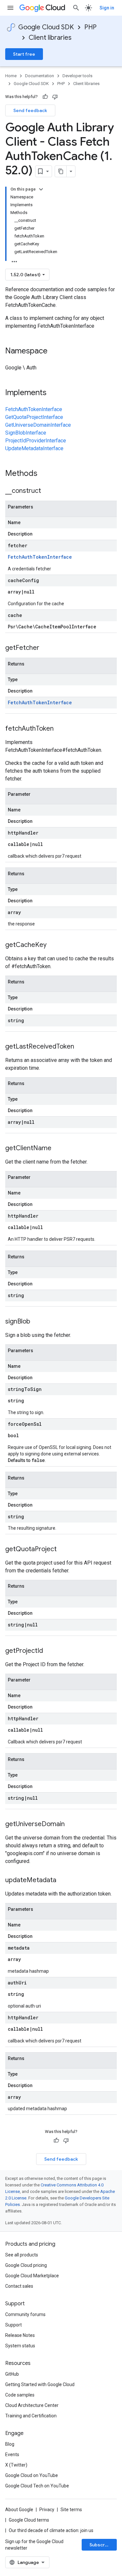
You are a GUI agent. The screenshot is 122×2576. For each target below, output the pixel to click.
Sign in (107, 8)
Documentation (40, 76)
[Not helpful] (55, 97)
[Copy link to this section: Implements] (53, 393)
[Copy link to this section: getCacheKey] (53, 945)
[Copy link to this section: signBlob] (37, 1322)
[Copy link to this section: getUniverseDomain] (71, 1825)
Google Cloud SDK (46, 27)
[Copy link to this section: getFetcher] (46, 648)
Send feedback (30, 110)
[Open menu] (10, 8)
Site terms (71, 2510)
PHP (90, 27)
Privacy (47, 2510)
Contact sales (19, 2286)
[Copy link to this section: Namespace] (54, 351)
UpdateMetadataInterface (34, 448)
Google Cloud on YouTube (32, 2475)
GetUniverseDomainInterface (38, 425)
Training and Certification (31, 2416)
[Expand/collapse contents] (41, 189)
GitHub (12, 2374)
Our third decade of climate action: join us (51, 2530)
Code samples (20, 2395)
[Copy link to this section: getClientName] (58, 1149)
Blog (10, 2444)
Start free (24, 54)
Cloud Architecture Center (32, 2405)
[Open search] (76, 8)
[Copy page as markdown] (61, 171)
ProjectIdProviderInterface (36, 441)
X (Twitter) (16, 2465)
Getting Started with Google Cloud (40, 2384)
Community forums (25, 2314)
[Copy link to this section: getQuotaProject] (63, 1550)
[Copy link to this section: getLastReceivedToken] (81, 1047)
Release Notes (20, 2335)
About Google (19, 2510)
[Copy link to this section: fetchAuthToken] (60, 729)
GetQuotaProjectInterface (34, 417)
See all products (22, 2255)
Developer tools (77, 76)
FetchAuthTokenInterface (34, 409)
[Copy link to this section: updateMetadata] (63, 1881)
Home (11, 76)
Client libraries (50, 38)
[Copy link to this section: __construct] (47, 491)
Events (12, 2454)
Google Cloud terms (29, 2520)
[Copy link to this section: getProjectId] (49, 1651)
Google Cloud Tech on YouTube (37, 2486)
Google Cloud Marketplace (32, 2276)
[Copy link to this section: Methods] (46, 474)
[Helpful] (45, 97)
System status (20, 2346)
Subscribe (101, 2545)
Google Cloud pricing (26, 2265)
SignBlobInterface (26, 433)
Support (14, 2325)
